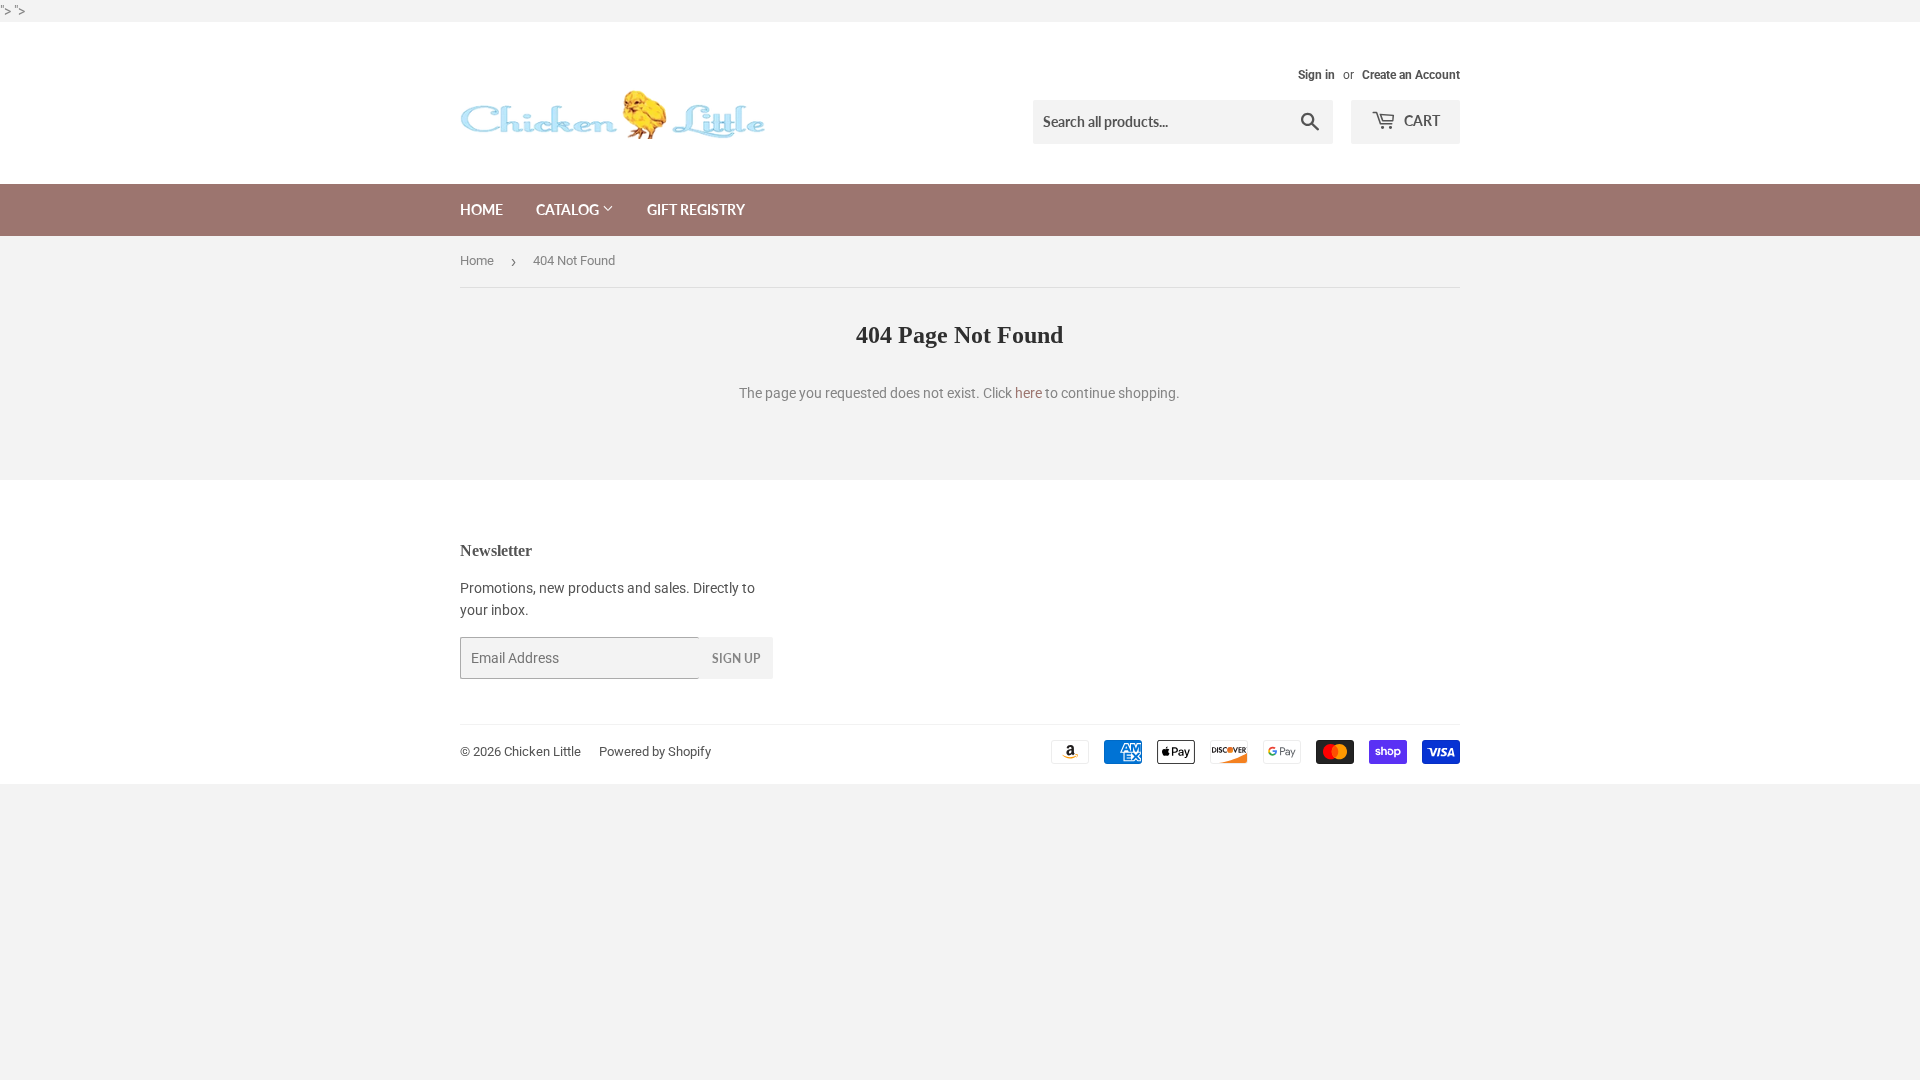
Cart (1420, 120)
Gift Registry (696, 209)
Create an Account (1411, 75)
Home (481, 209)
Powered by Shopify (655, 751)
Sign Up (736, 658)
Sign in (1316, 75)
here (1028, 393)
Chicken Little (542, 751)
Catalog (569, 209)
